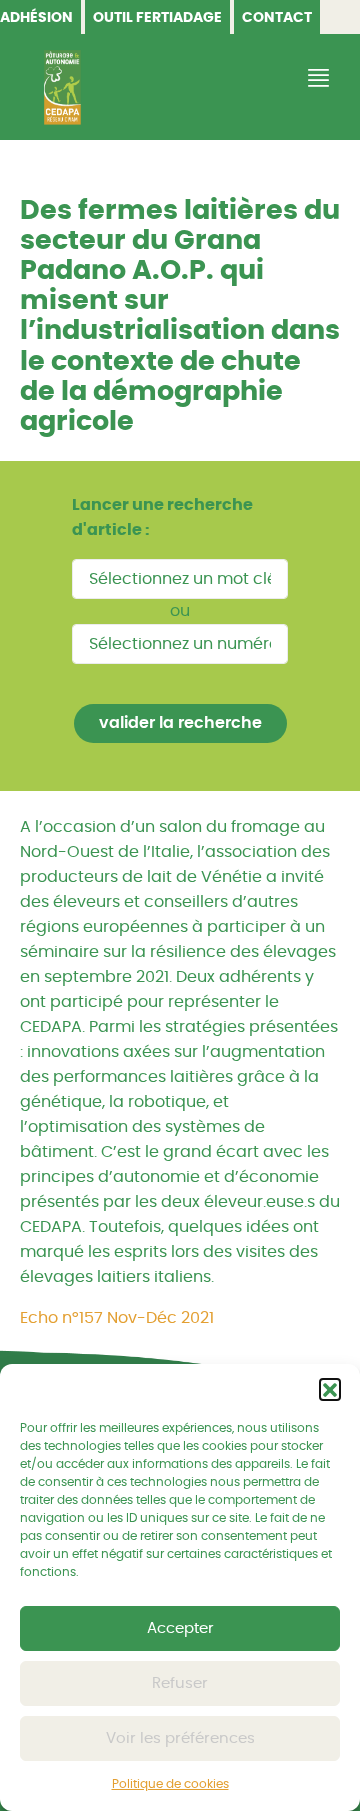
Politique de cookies (170, 1784)
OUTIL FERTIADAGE (157, 18)
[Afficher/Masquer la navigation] (316, 78)
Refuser (180, 1683)
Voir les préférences (180, 1738)
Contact (277, 18)
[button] (330, 1389)
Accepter (180, 1628)
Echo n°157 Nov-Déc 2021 (117, 1318)
